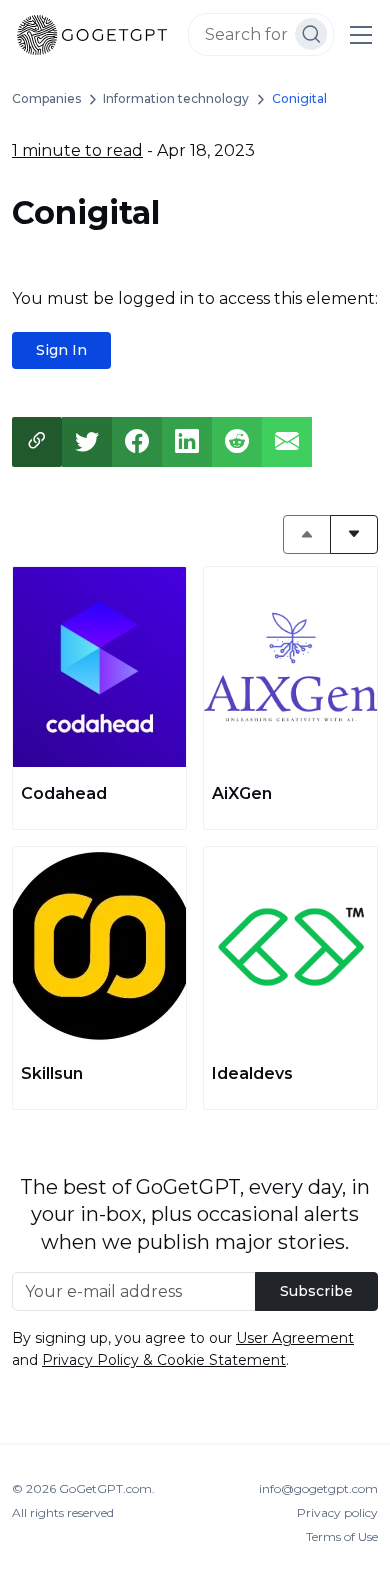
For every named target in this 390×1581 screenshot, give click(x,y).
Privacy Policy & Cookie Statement (164, 1360)
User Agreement (295, 1338)
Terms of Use (342, 1536)
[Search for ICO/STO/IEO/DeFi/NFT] (311, 34)
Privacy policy (337, 1512)
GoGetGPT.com (105, 1488)
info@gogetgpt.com (318, 1488)
